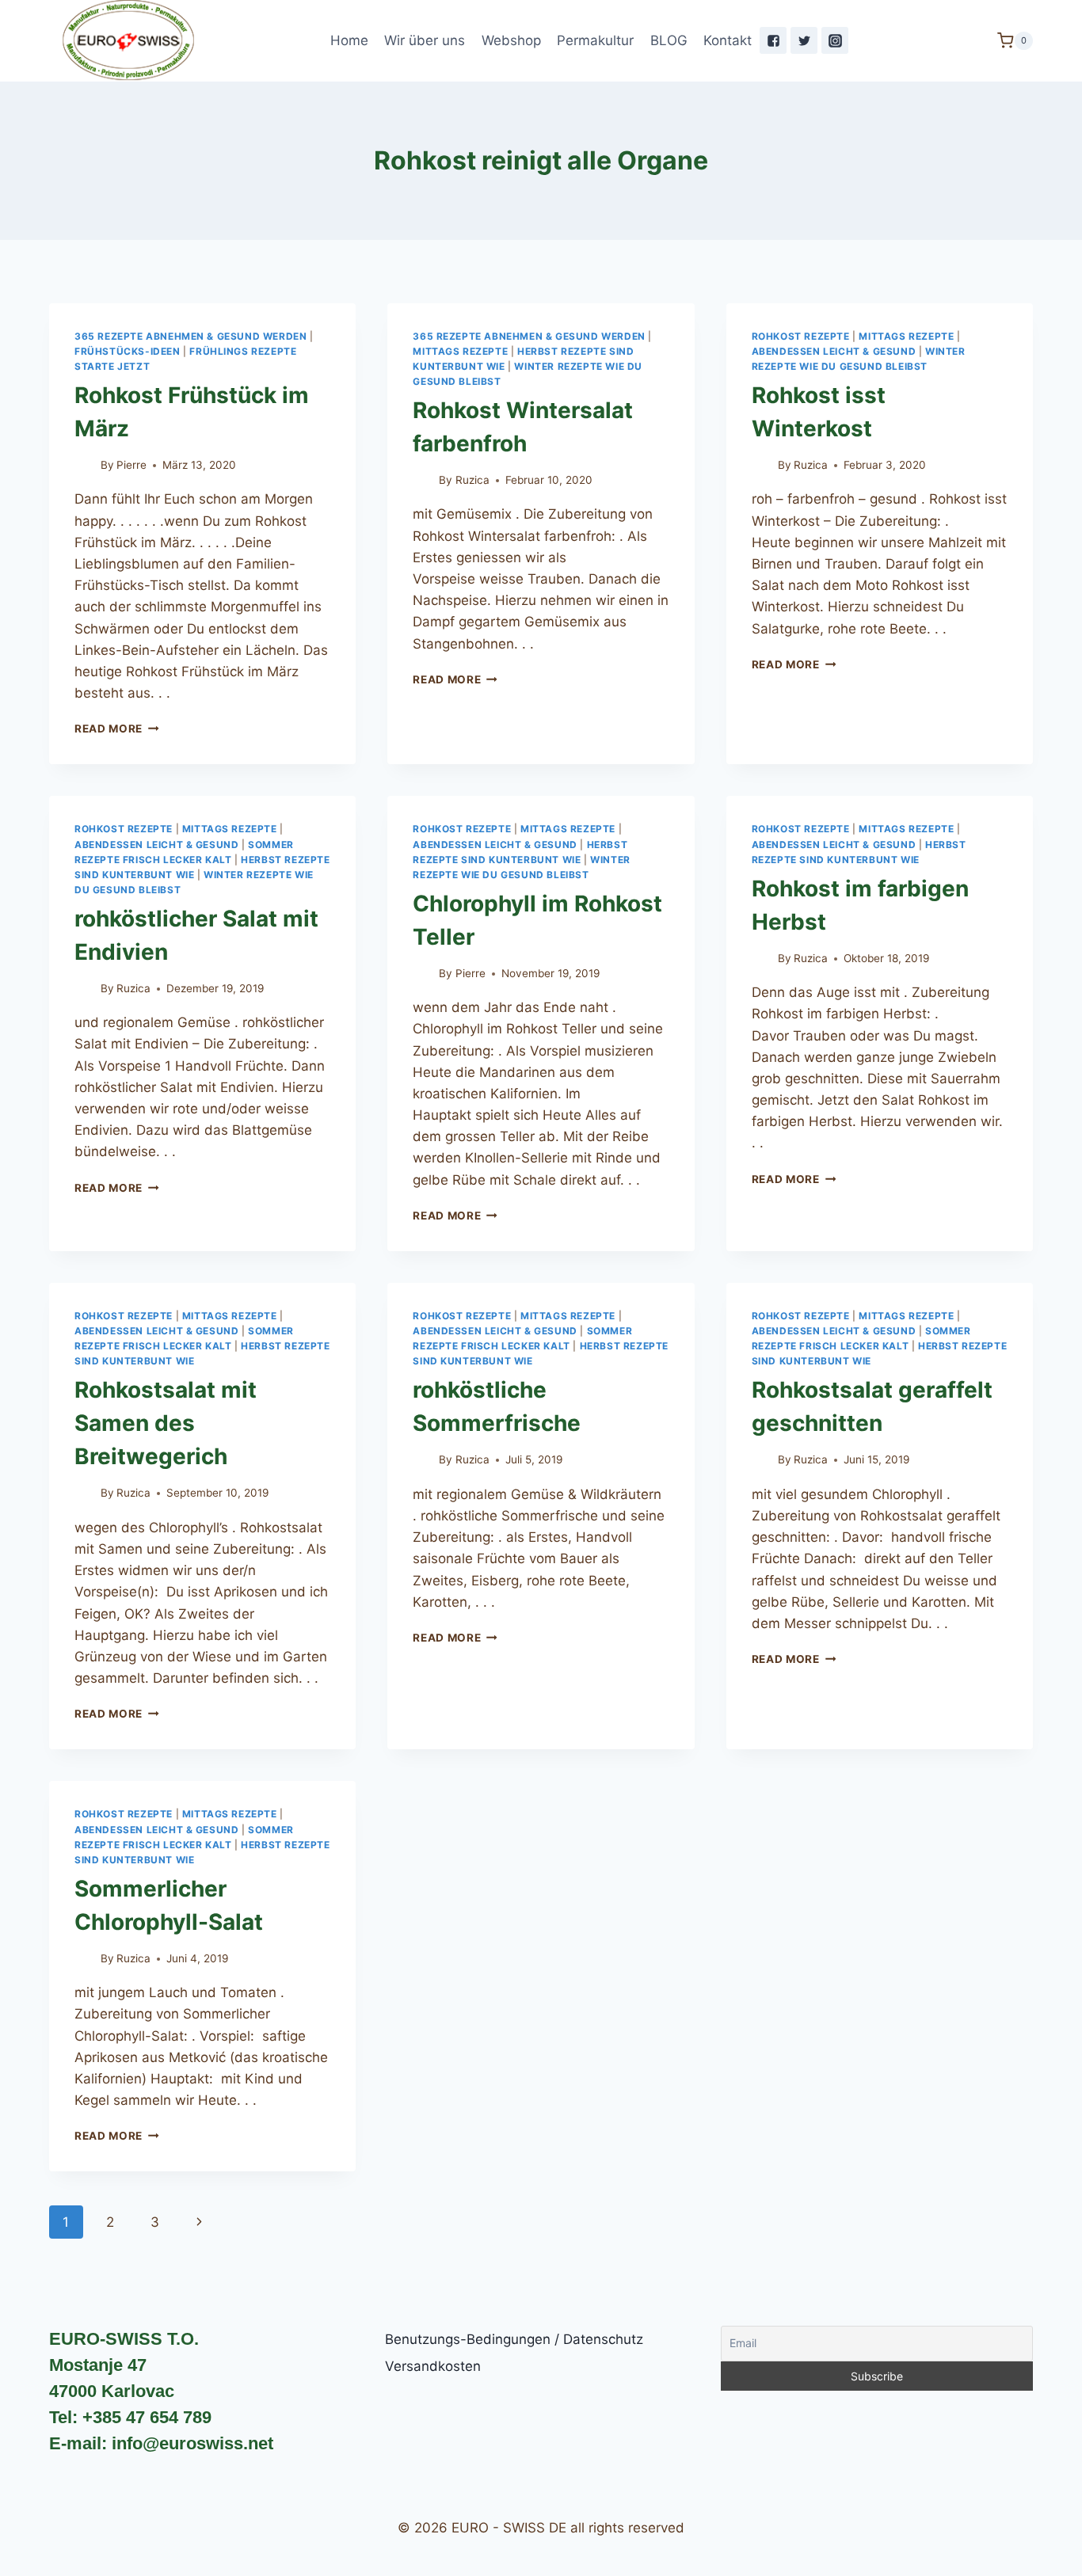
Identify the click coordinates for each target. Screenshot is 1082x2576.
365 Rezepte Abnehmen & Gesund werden (190, 336)
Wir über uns (425, 40)
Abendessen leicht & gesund (834, 351)
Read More (109, 729)
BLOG (669, 40)
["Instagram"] (835, 40)
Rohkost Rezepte (801, 336)
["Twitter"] (804, 40)
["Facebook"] (773, 40)
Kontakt (728, 40)
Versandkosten (433, 2366)
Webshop (511, 40)
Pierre (131, 465)
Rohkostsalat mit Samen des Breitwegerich (166, 1423)
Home (349, 40)
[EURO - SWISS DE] (128, 41)
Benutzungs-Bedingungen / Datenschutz (514, 2339)
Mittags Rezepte (460, 351)
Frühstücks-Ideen (128, 351)
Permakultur (595, 40)
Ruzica (472, 480)
